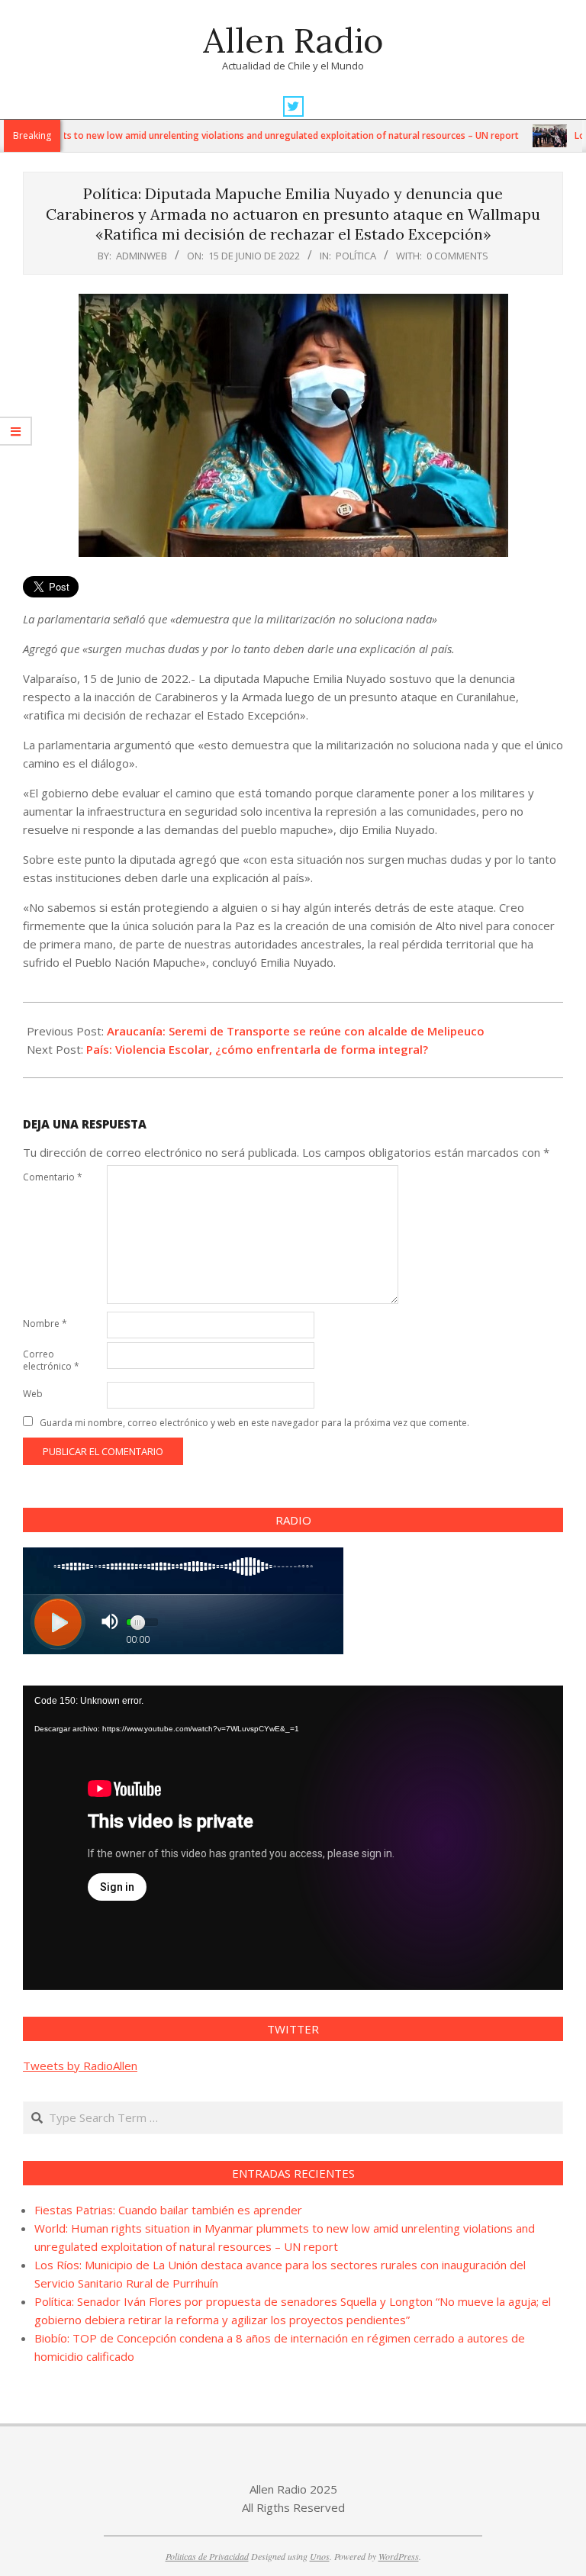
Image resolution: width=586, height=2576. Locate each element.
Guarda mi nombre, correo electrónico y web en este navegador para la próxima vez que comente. (254, 1423)
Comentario (53, 1177)
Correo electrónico (51, 1360)
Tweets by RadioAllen (80, 2066)
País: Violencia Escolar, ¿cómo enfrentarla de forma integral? (257, 1049)
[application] (293, 1837)
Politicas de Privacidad (207, 2556)
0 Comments (457, 256)
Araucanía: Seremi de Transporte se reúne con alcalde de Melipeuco (296, 1031)
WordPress (399, 2556)
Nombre (45, 1323)
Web (33, 1394)
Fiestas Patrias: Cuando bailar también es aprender (168, 2210)
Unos (320, 2556)
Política (356, 256)
